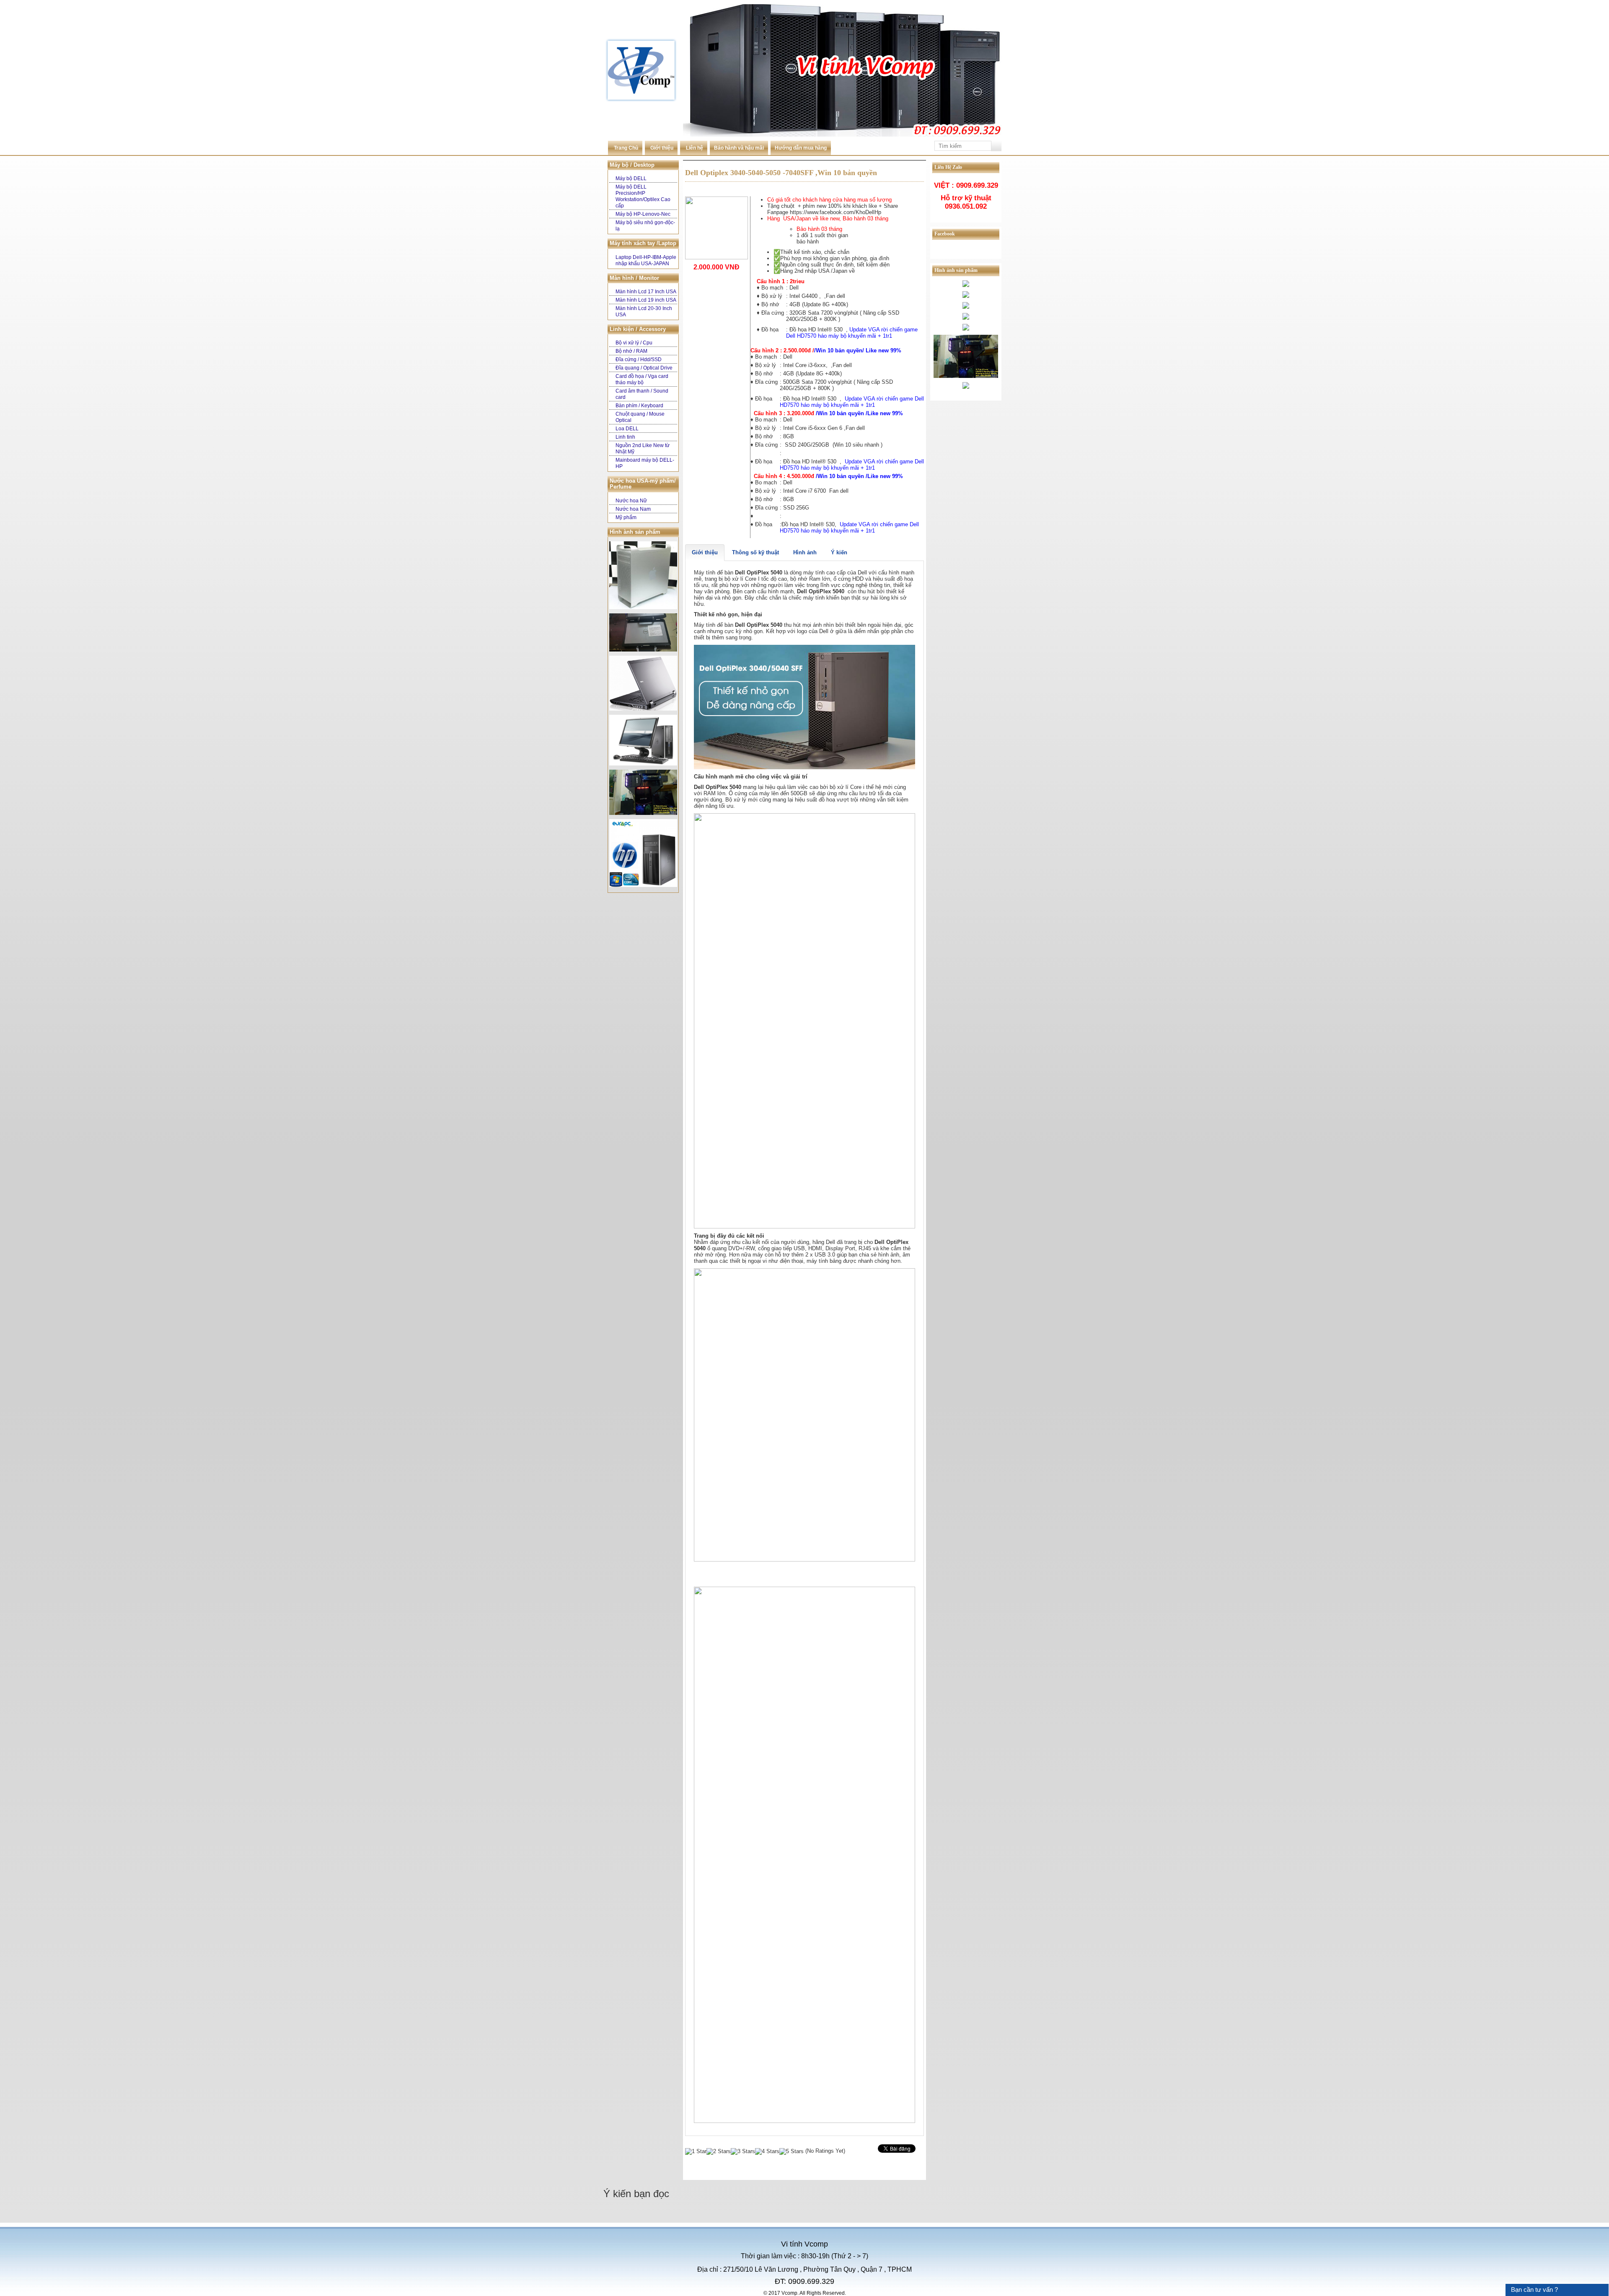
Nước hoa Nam (633, 509)
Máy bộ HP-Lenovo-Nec (643, 214)
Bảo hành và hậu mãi (739, 148)
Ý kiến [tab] (839, 552)
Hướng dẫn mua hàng (801, 148)
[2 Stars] (719, 2151)
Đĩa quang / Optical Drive (644, 368)
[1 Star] (696, 2151)
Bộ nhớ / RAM (631, 351)
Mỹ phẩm (626, 517)
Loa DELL (627, 429)
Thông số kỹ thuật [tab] (755, 552)
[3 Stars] (743, 2151)
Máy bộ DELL (631, 178)
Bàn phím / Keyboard (639, 406)
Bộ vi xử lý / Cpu (634, 343)
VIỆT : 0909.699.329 (966, 185)
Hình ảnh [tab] (805, 552)
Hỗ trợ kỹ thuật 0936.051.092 (966, 202)
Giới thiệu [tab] (705, 552)
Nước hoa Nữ (631, 501)
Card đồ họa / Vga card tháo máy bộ (642, 379)
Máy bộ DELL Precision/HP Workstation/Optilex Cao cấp (643, 196)
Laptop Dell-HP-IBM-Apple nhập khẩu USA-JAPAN (646, 260)
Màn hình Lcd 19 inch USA (646, 300)
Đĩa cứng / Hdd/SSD (639, 359)
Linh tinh (625, 437)
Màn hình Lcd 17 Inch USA (646, 292)
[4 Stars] (767, 2151)
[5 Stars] (792, 2151)
